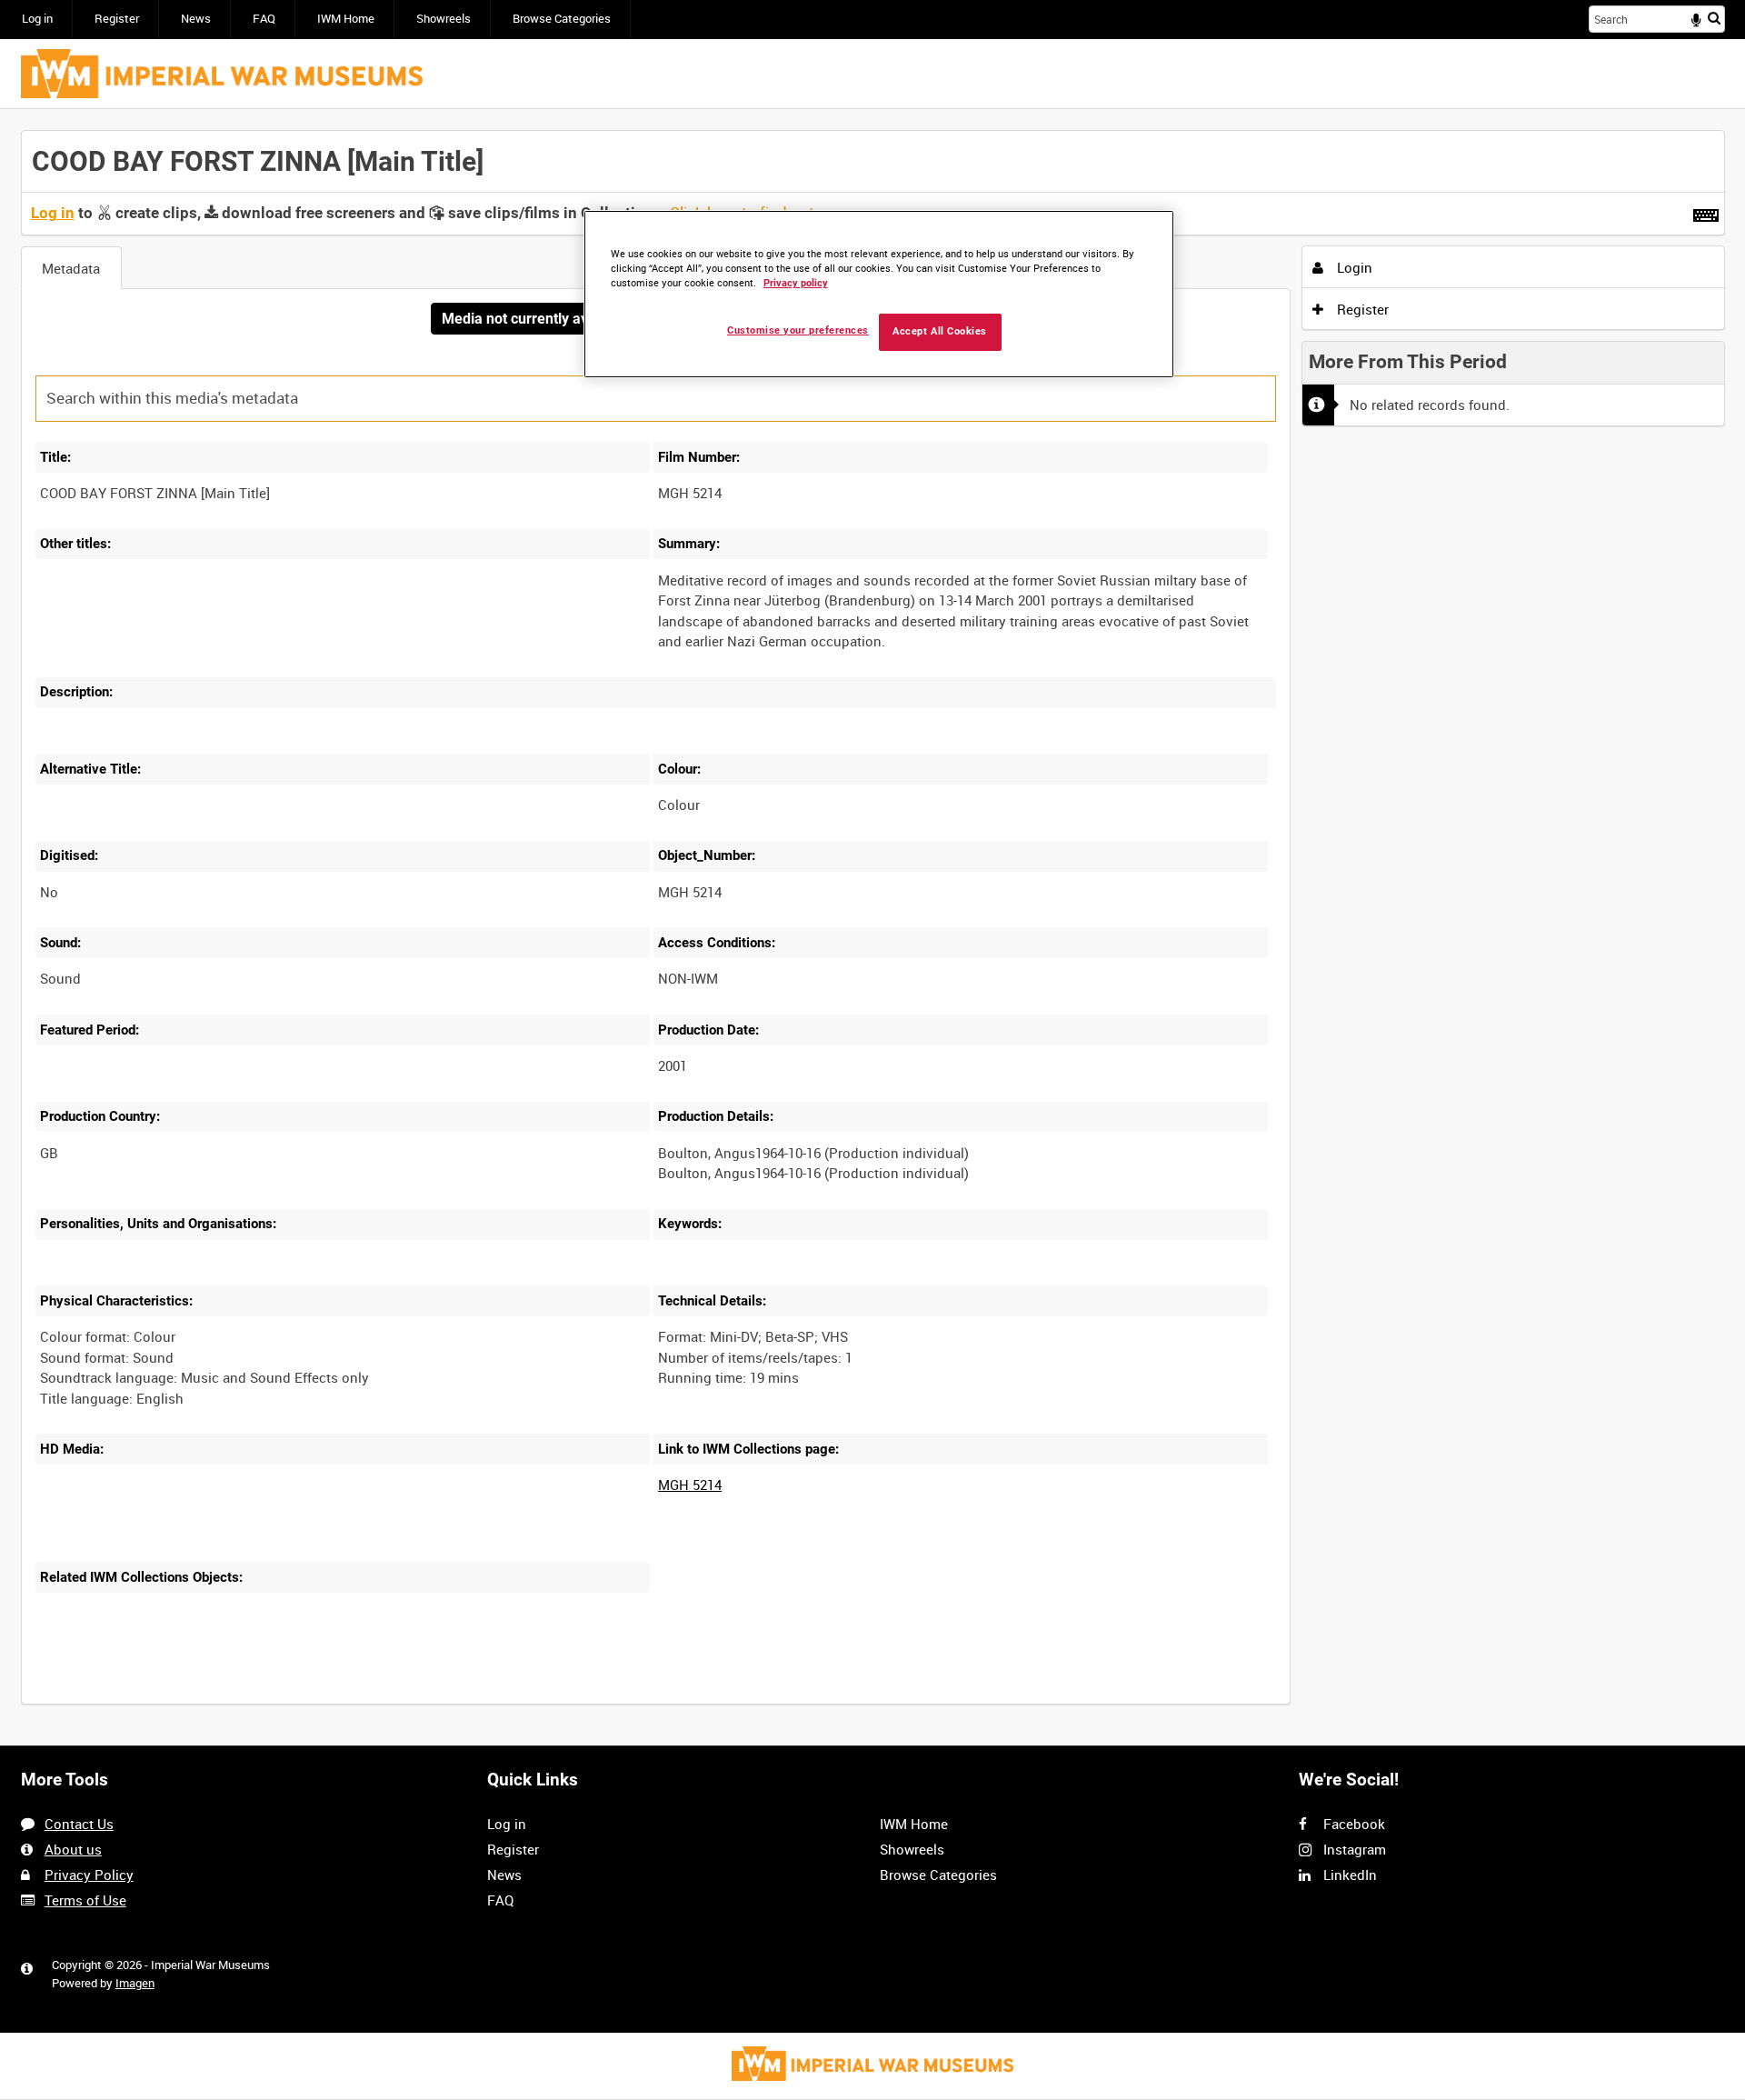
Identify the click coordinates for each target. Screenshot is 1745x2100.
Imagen (135, 1983)
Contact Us (79, 1824)
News (196, 19)
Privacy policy (796, 283)
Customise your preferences (798, 330)
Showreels (444, 19)
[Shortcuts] (1706, 212)
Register (117, 19)
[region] (879, 294)
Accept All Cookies (940, 331)
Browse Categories (562, 19)
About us (73, 1849)
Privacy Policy (89, 1875)
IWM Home (346, 19)
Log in (37, 19)
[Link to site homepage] (222, 74)
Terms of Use (85, 1900)
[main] (873, 927)
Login (1353, 267)
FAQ (264, 19)
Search (1714, 18)
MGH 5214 (690, 1485)
